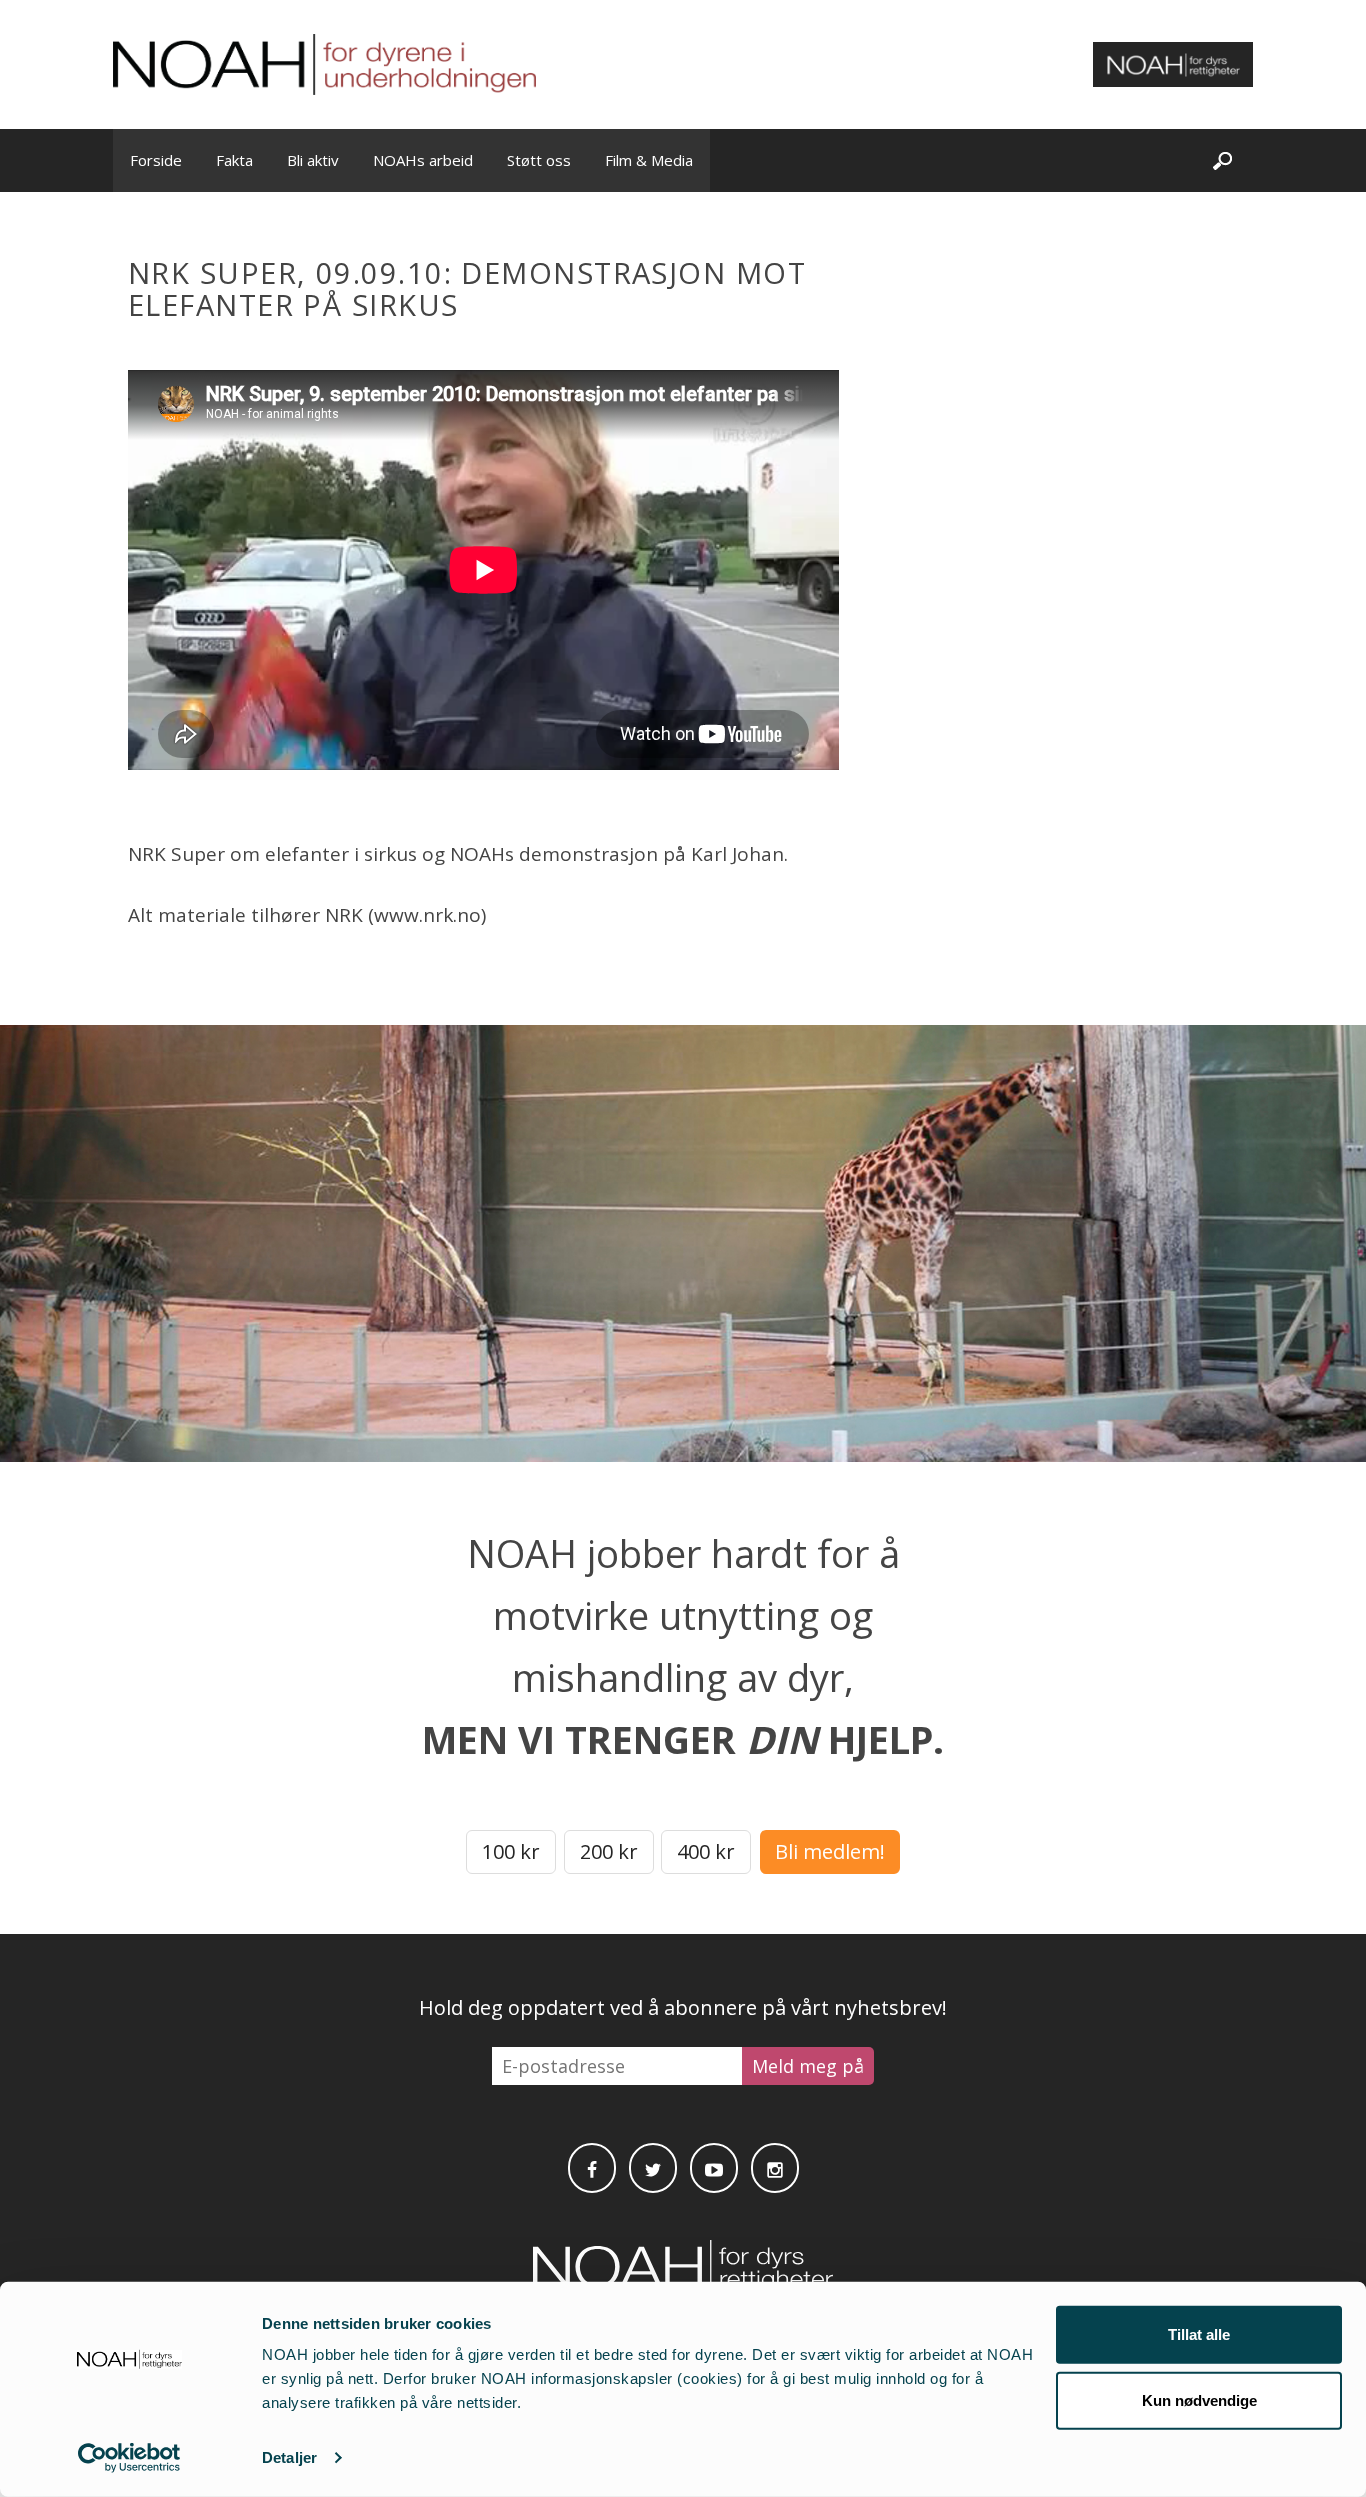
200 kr (609, 1851)
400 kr (706, 1851)
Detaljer (289, 2457)
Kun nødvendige (1199, 2399)
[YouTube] (714, 2168)
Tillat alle (1199, 2334)
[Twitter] (653, 2168)
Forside (156, 160)
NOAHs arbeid (423, 160)
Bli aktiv (313, 160)
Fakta (234, 160)
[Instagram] (775, 2168)
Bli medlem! (830, 1851)
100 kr (511, 1851)
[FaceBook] (592, 2168)
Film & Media (649, 160)
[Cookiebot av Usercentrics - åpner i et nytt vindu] (129, 2458)
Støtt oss (539, 160)
